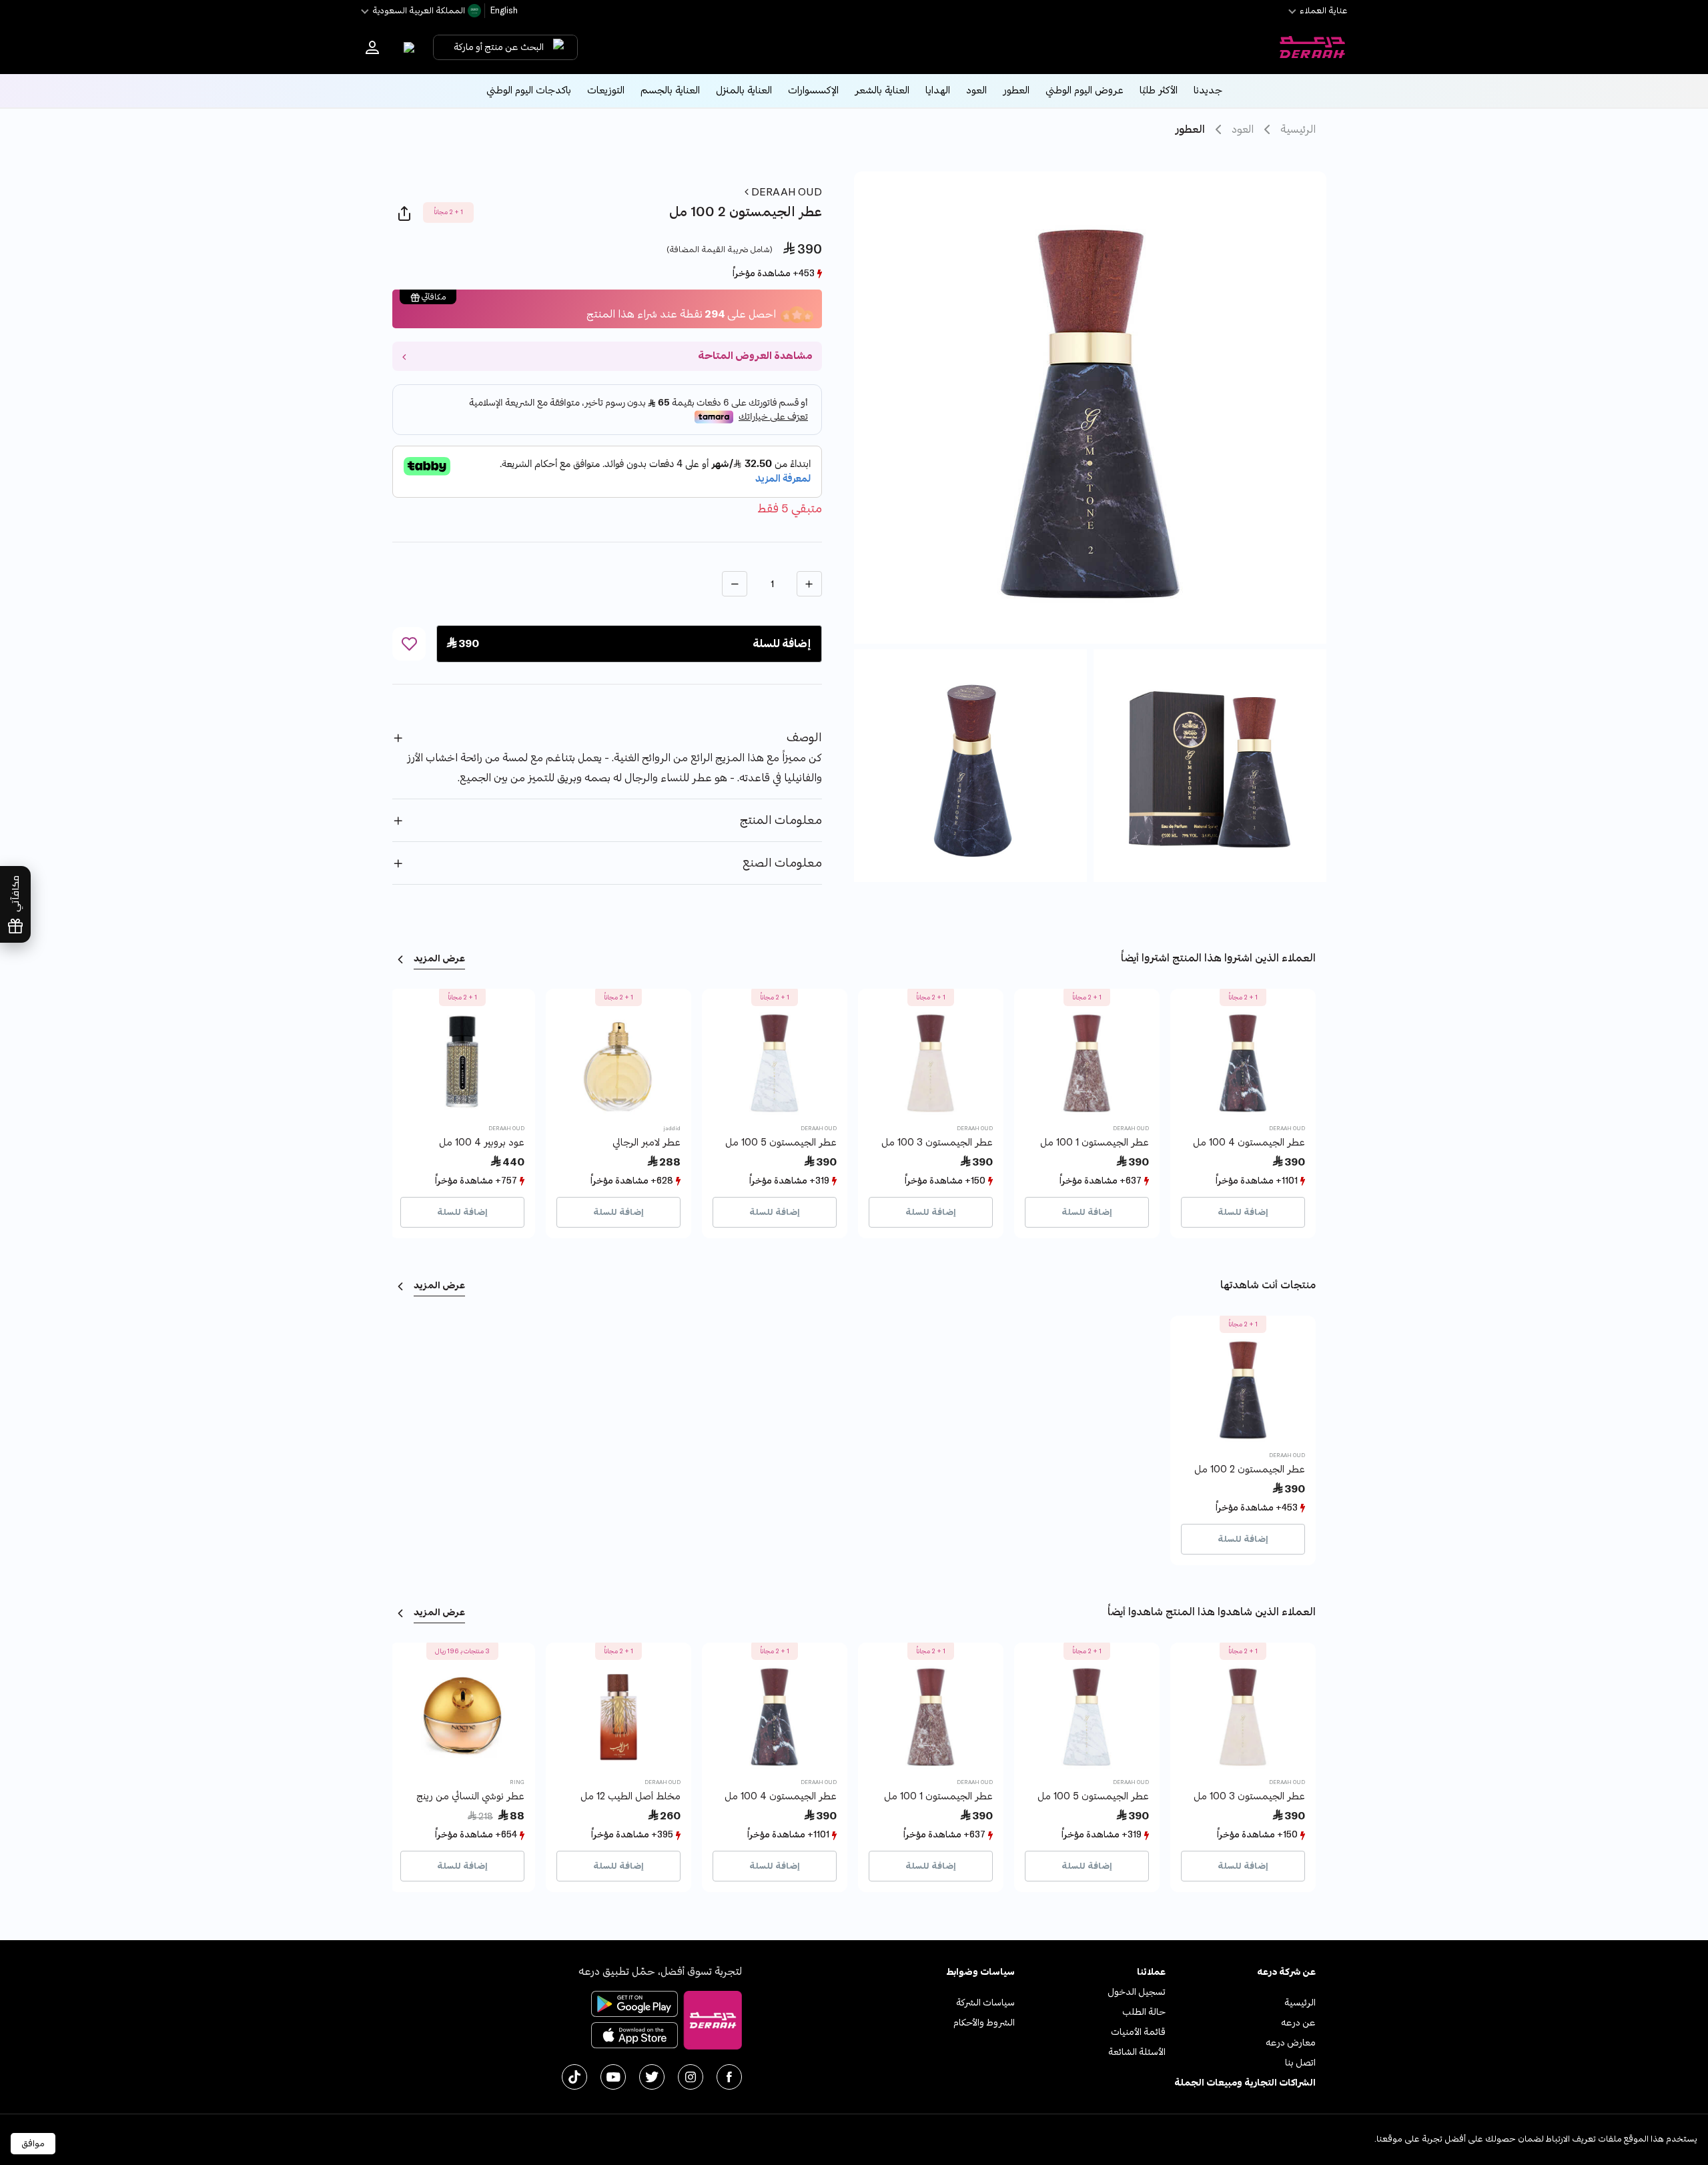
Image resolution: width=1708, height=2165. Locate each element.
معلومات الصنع (782, 863)
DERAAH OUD (785, 192)
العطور (1190, 129)
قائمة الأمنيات (1138, 2032)
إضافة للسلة (1243, 1212)
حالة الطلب (1144, 2012)
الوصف (804, 738)
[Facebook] (729, 2077)
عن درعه (1298, 2023)
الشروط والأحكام (984, 2023)
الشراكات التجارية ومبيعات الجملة (1245, 2083)
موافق (33, 2144)
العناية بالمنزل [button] (744, 90)
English (503, 11)
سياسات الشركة (985, 2003)
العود (1243, 129)
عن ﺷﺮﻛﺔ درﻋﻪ (1286, 1972)
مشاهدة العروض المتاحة (755, 356)
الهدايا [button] (938, 90)
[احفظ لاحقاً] (409, 644)
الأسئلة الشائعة (1137, 2052)
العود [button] (976, 90)
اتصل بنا (1300, 2063)
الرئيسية (1298, 129)
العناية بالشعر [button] (882, 90)
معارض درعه (1291, 2043)
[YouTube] (613, 2077)
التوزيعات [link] (606, 90)
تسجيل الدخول (1137, 1992)
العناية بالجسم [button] (670, 90)
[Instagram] (691, 2077)
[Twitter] (652, 2077)
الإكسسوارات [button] (813, 90)
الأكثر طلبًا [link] (1159, 90)
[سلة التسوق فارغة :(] (406, 47)
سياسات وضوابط (980, 1972)
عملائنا (1151, 1972)
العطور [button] (1016, 90)
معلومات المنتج (781, 820)
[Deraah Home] (1312, 47)
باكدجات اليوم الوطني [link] (529, 90)
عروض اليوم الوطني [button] (1085, 90)
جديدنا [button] (1208, 90)
